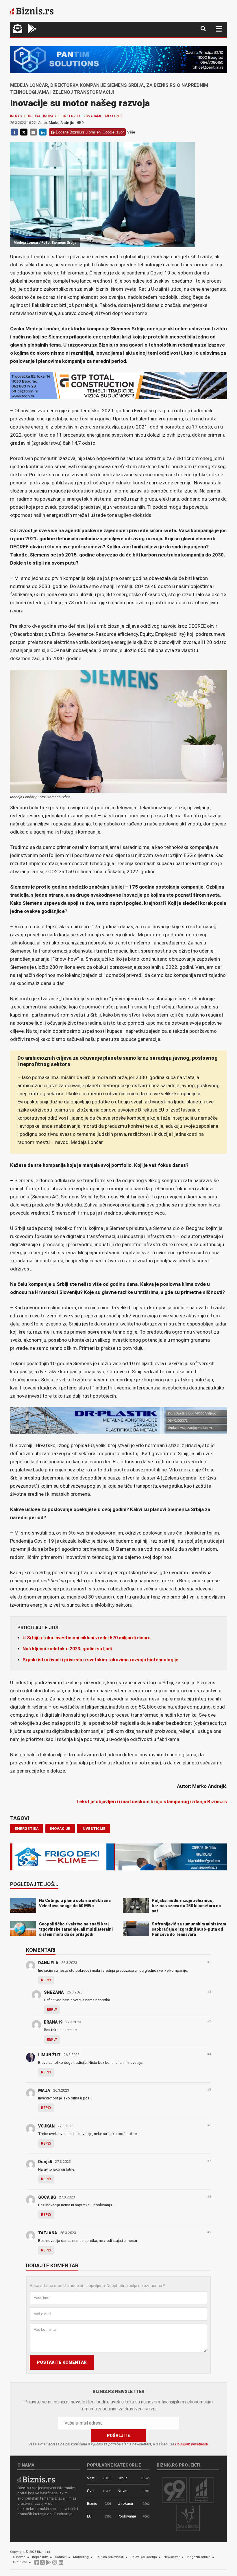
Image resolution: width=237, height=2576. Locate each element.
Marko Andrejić (61, 123)
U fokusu (125, 2503)
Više (131, 132)
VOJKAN (46, 2126)
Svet (91, 2491)
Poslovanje (127, 2516)
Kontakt (61, 2557)
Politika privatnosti (110, 2557)
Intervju (72, 116)
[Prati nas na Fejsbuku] (37, 2564)
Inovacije (52, 116)
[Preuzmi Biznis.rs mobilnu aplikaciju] (42, 2564)
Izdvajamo (93, 116)
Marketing (81, 2557)
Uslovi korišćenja (144, 2557)
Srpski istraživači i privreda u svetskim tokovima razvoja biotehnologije (100, 1660)
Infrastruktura (25, 116)
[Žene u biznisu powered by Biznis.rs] (188, 2518)
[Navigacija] (219, 29)
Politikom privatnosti (192, 2444)
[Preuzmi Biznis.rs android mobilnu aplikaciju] (32, 29)
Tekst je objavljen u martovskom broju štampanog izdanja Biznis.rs (151, 1801)
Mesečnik (113, 116)
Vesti (91, 2478)
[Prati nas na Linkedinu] (61, 2564)
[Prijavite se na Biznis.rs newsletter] (18, 29)
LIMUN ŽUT (49, 2055)
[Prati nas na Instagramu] (55, 2564)
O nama (19, 2557)
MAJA (44, 2090)
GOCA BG (47, 2197)
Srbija (123, 2478)
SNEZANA (54, 1992)
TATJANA (48, 2233)
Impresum (40, 2557)
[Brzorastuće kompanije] (201, 2490)
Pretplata (20, 2562)
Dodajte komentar (52, 2266)
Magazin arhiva (198, 2557)
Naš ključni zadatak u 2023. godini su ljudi (67, 1649)
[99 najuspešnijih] (175, 2490)
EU (89, 2516)
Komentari (41, 1950)
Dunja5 (45, 2162)
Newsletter (172, 2557)
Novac (123, 2491)
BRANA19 (53, 2022)
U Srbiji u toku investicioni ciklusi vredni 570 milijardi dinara (87, 1638)
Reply (46, 1980)
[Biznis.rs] (36, 2479)
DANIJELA (48, 1963)
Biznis (92, 2503)
